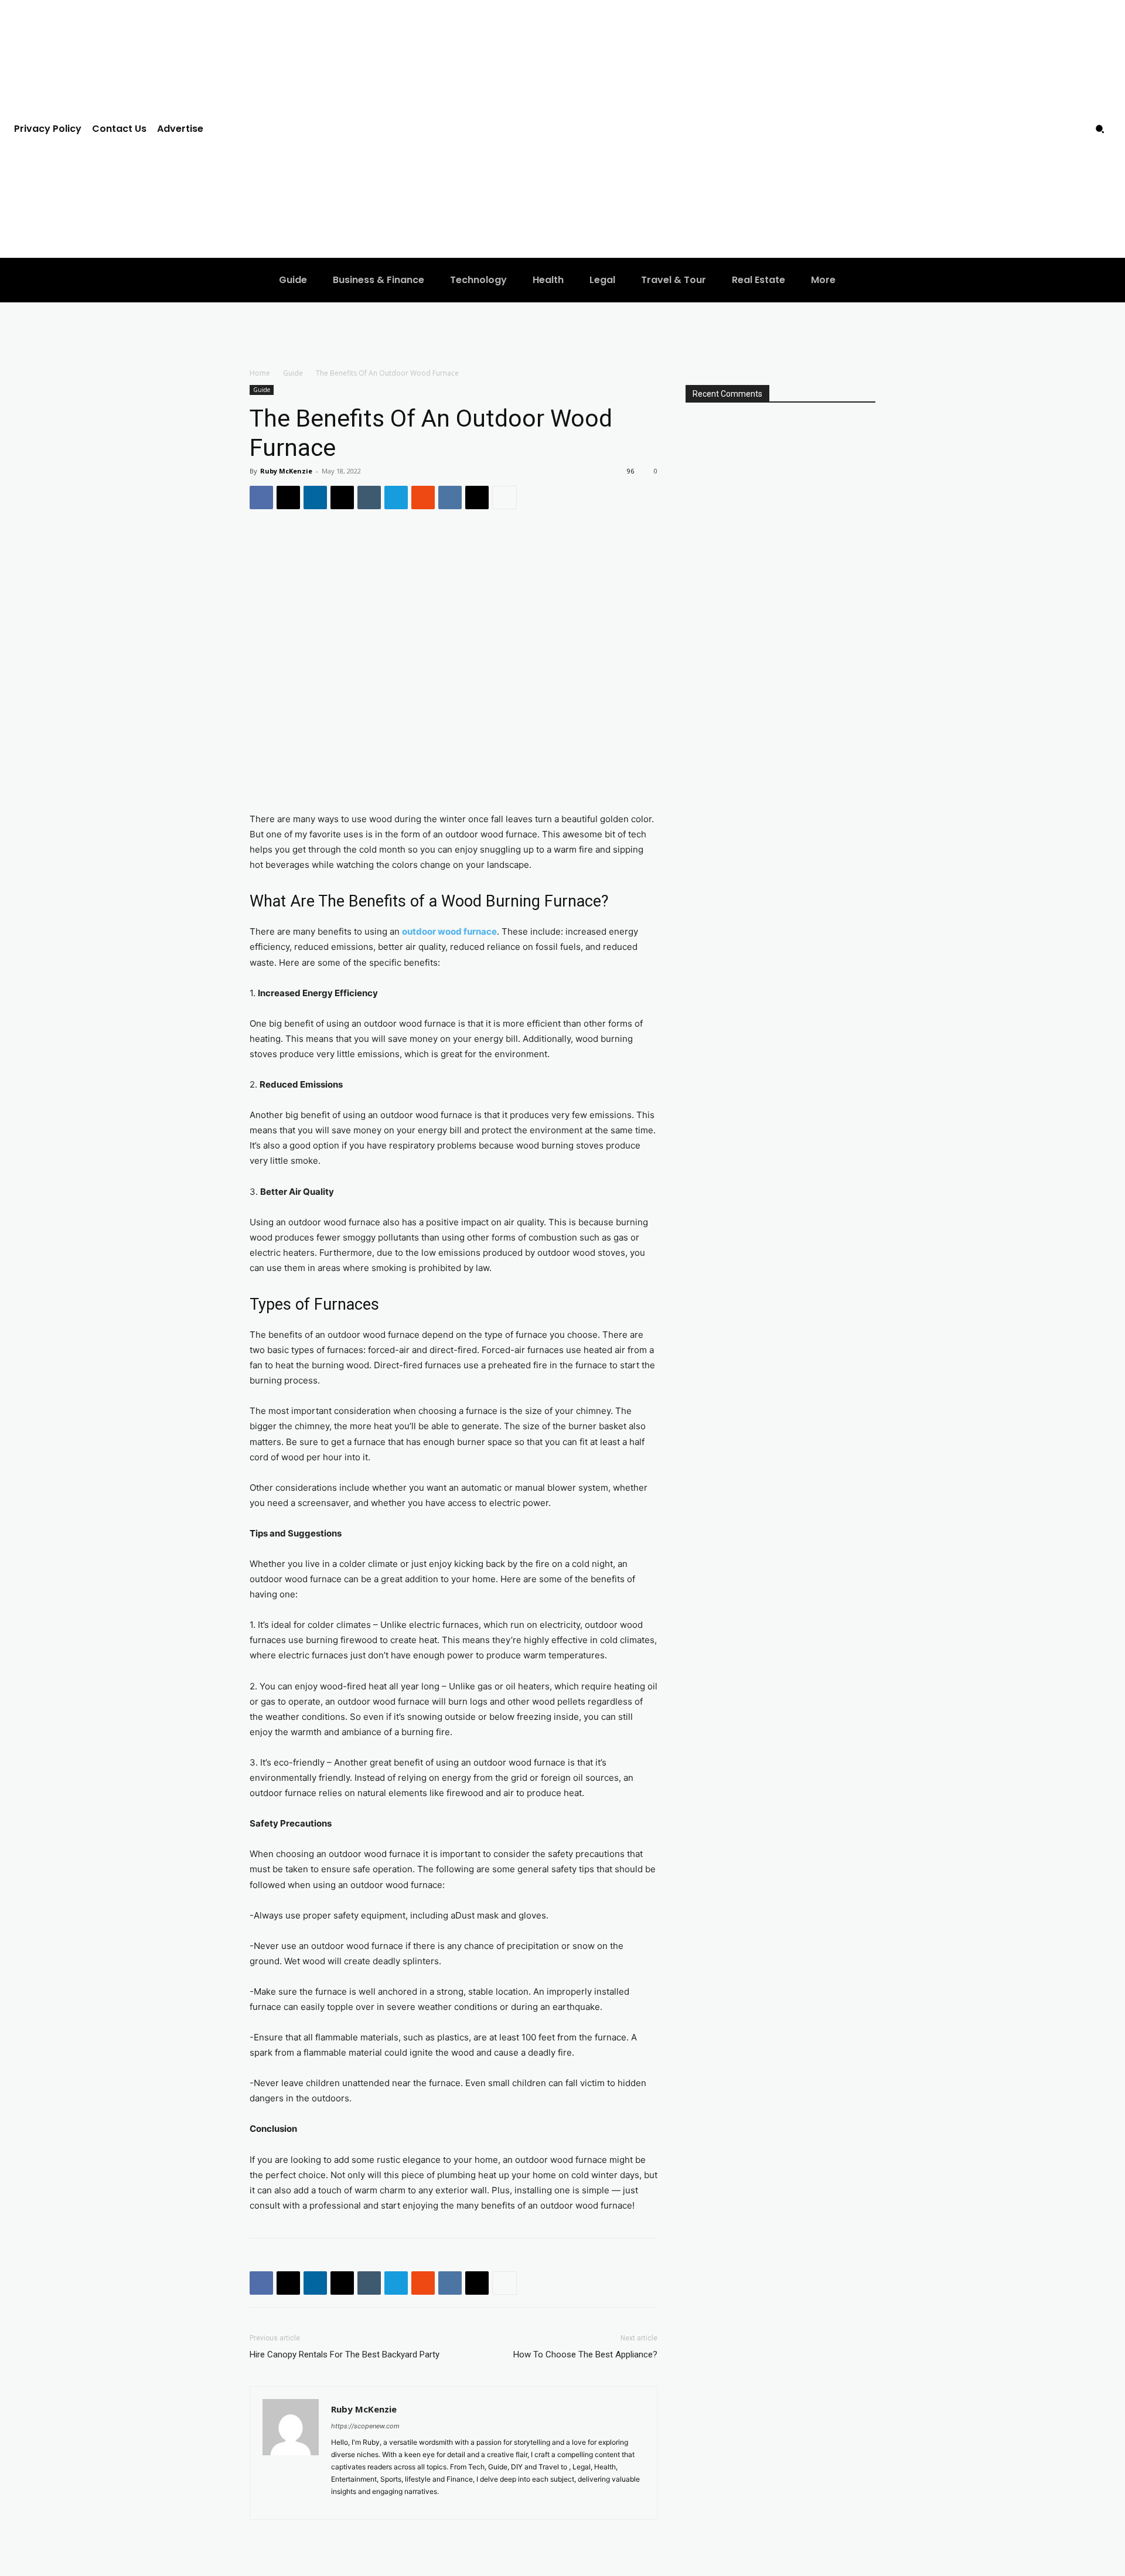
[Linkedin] (315, 498)
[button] (1100, 129)
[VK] (450, 498)
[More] (504, 498)
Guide (293, 373)
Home (260, 373)
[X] (288, 498)
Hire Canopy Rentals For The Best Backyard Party (345, 2354)
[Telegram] (396, 498)
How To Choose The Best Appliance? (585, 2354)
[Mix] (423, 498)
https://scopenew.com (365, 2426)
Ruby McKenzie (286, 471)
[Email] (342, 498)
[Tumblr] (369, 498)
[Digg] (477, 498)
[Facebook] (261, 498)
